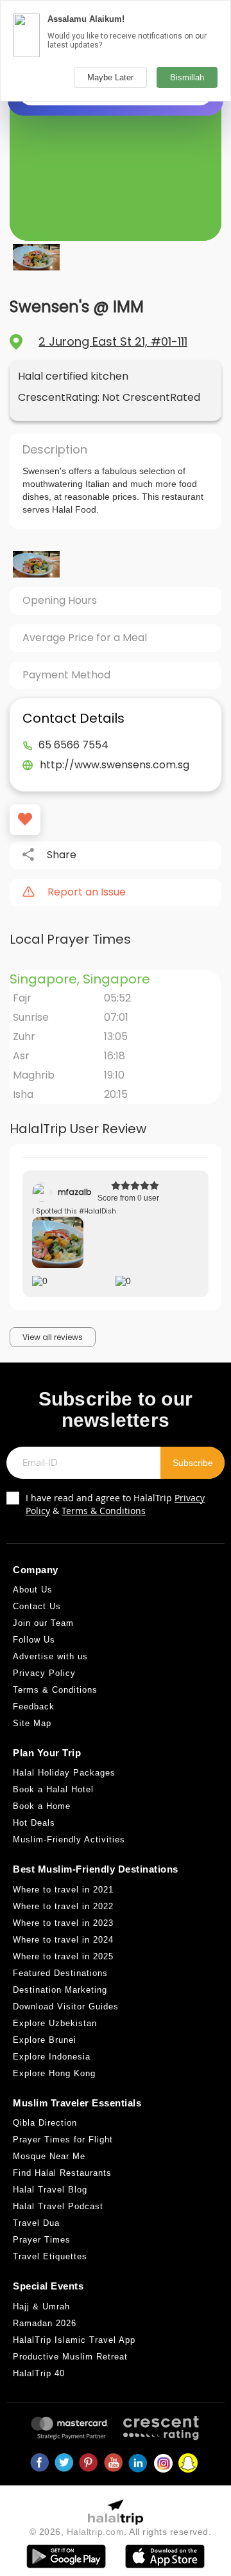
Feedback (34, 1707)
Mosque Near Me (49, 2156)
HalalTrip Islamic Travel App (74, 2340)
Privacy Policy (44, 1673)
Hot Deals (34, 1823)
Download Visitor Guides (66, 2007)
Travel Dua (36, 2223)
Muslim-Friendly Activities (69, 1839)
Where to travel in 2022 (63, 1906)
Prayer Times (42, 2240)
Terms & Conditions (104, 1511)
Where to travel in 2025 (63, 1956)
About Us (33, 1590)
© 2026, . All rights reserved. (121, 2532)
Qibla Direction (45, 2123)
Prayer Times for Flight (63, 2139)
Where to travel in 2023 (63, 1923)
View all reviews (53, 1337)
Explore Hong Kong (54, 2073)
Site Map (32, 1723)
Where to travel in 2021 (63, 1890)
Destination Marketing (60, 1990)
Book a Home (42, 1806)
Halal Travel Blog (50, 2190)
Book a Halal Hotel (53, 1789)
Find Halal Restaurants (62, 2173)
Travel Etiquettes (50, 2256)
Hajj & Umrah (41, 2307)
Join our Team (43, 1623)
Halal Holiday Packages (64, 1773)
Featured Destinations (60, 1973)
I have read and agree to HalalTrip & (115, 1504)
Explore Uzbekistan (55, 2023)
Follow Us (34, 1640)
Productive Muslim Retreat (70, 2357)
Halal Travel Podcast (58, 2206)
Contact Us (37, 1606)
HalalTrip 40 (39, 2373)
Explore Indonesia (52, 2057)
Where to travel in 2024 (63, 1940)
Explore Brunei (45, 2040)
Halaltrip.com (96, 2532)
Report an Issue (87, 892)
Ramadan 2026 (45, 2323)
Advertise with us (50, 1656)
